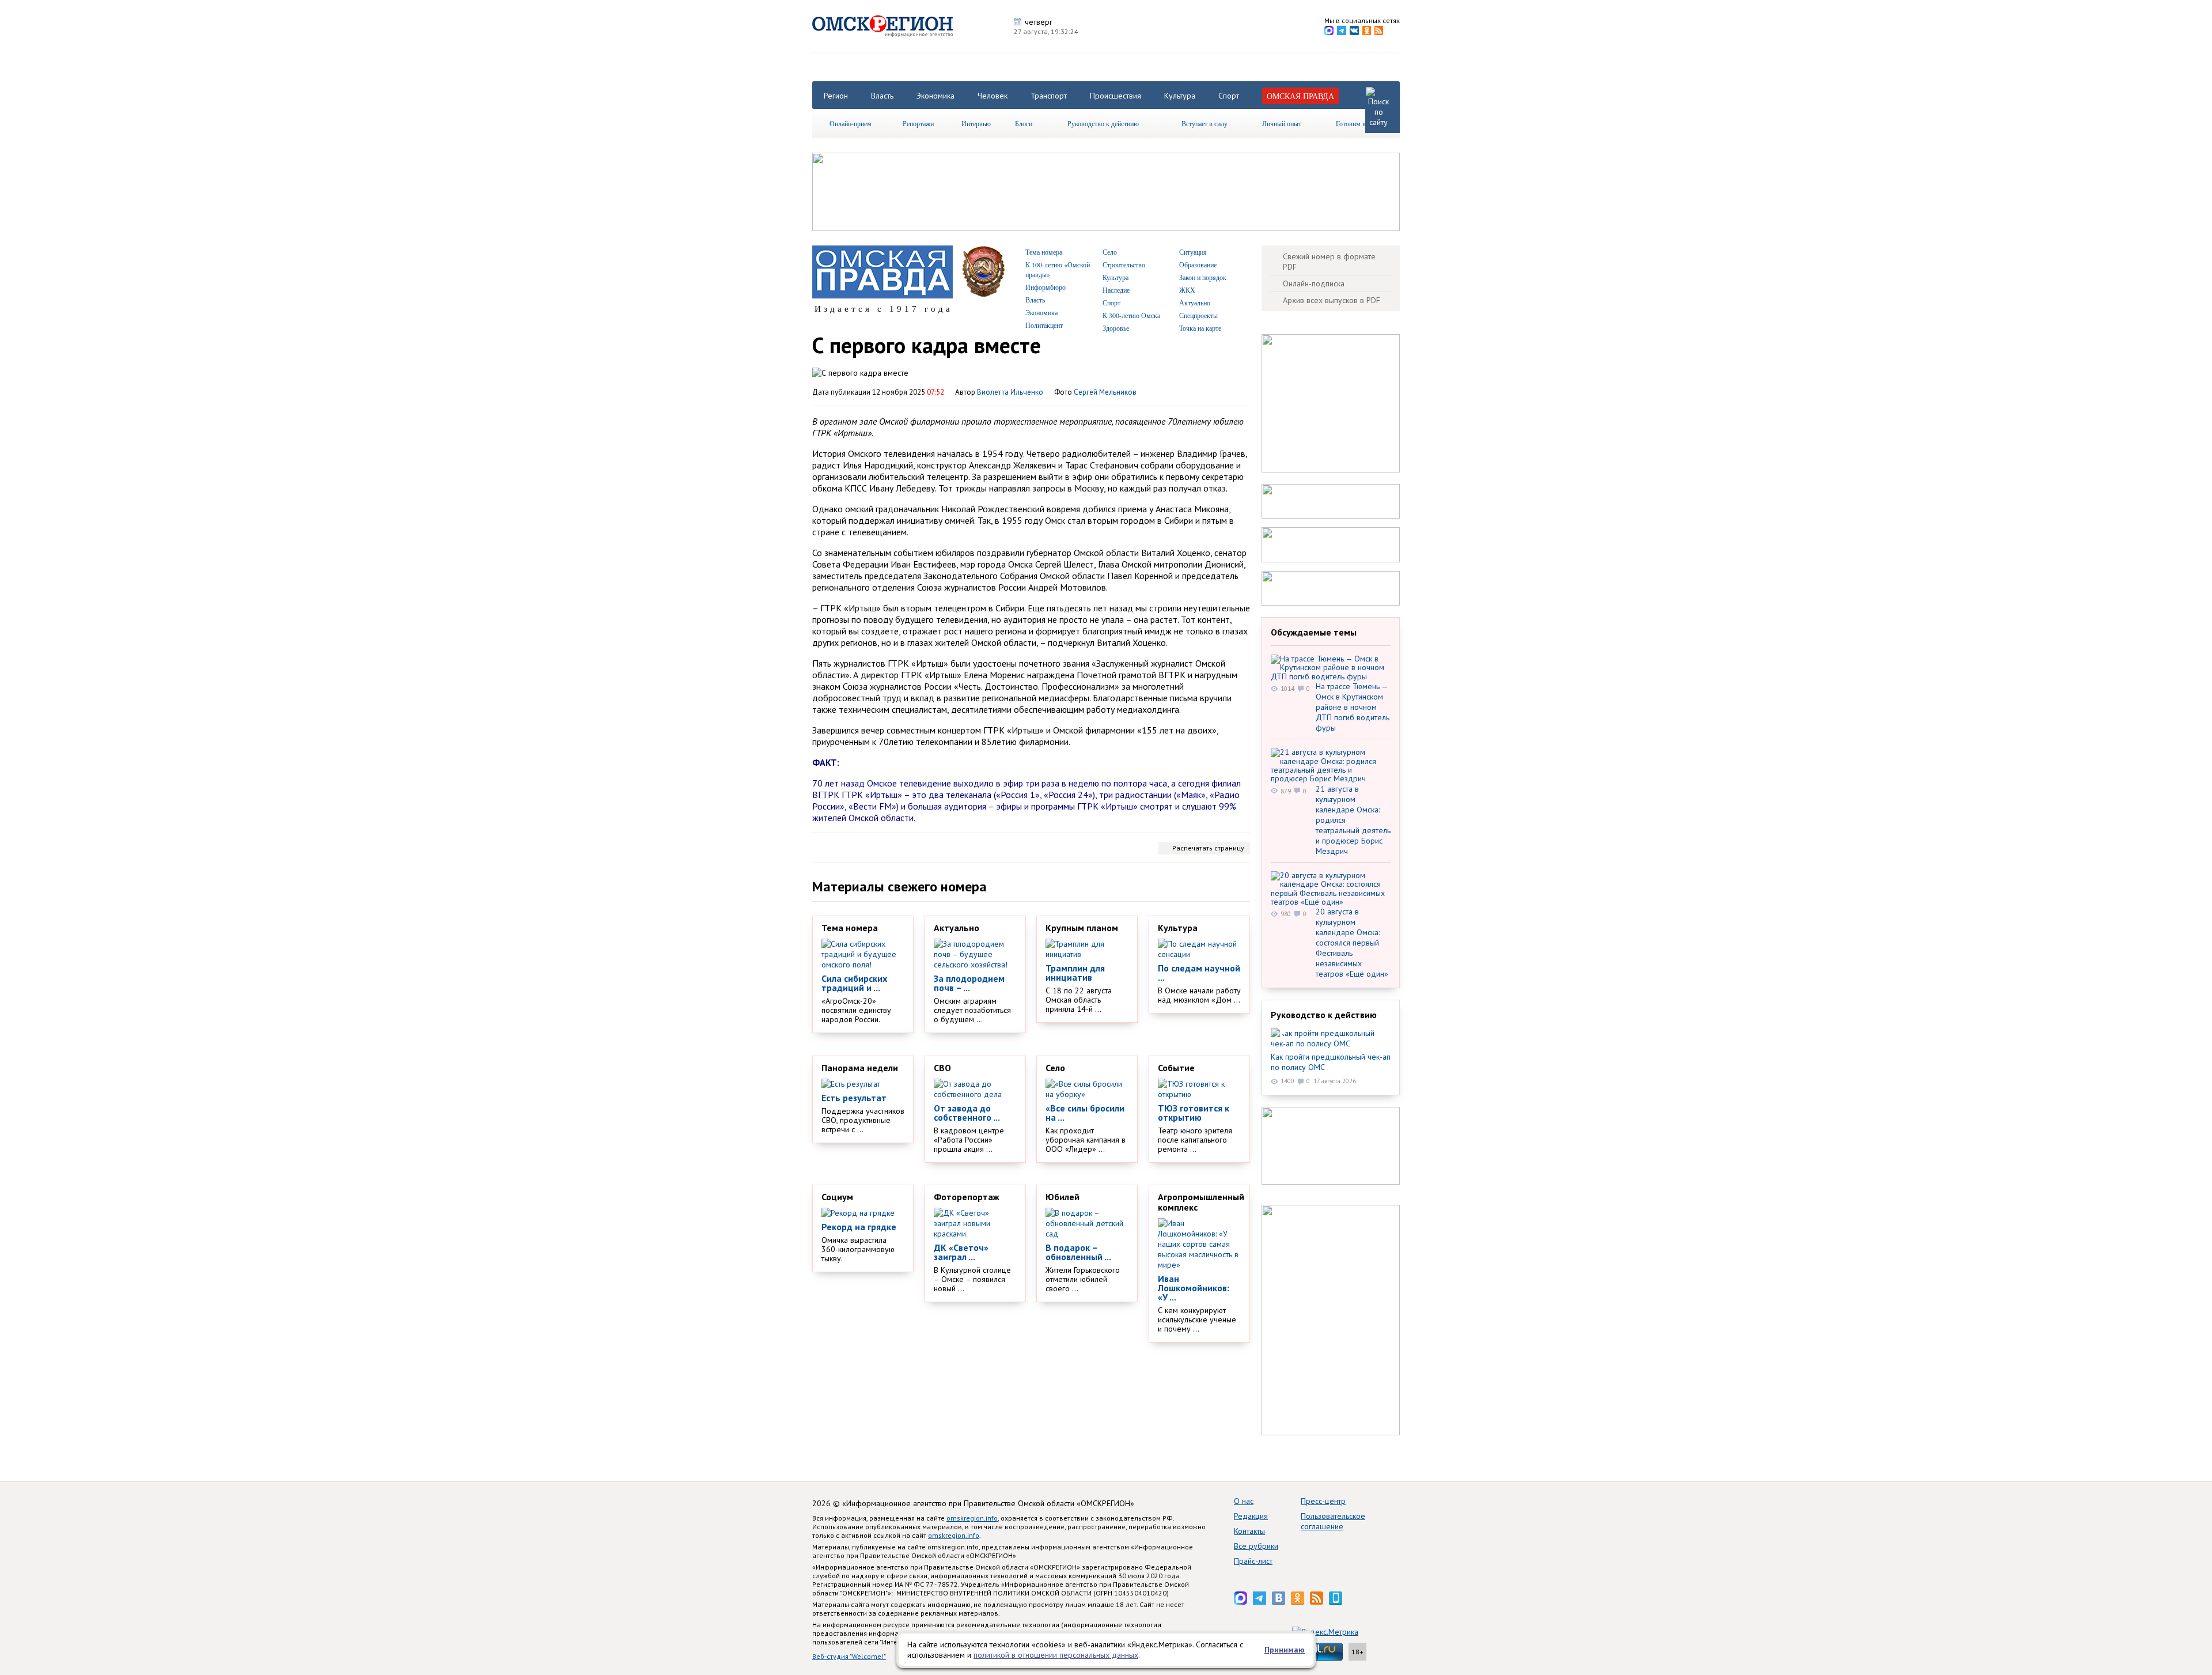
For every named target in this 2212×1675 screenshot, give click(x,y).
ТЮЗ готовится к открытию (1194, 1113)
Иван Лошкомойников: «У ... (1194, 1288)
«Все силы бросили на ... (1085, 1113)
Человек (993, 96)
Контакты (1249, 1531)
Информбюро (1046, 287)
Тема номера (1044, 252)
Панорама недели (860, 1068)
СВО (942, 1068)
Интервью (976, 123)
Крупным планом (1082, 928)
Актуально (1195, 303)
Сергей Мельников (1105, 392)
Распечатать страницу (1208, 848)
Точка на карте (1200, 328)
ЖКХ (1187, 290)
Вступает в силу (1205, 123)
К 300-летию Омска (1131, 315)
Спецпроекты (1198, 315)
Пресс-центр (1323, 1501)
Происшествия (1116, 96)
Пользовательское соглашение (1333, 1521)
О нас (1244, 1501)
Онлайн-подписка (1314, 283)
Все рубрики (1256, 1546)
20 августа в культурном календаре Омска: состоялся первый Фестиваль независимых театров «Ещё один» (1352, 943)
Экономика (935, 96)
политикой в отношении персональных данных (1056, 1655)
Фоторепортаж (967, 1197)
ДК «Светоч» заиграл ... (961, 1252)
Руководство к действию (1103, 123)
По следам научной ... (1199, 973)
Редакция (1251, 1516)
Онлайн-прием (851, 123)
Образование (1198, 264)
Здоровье (1116, 328)
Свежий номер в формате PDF (1329, 262)
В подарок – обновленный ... (1078, 1252)
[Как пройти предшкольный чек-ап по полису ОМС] (1331, 1038)
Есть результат (854, 1098)
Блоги (1024, 123)
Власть (882, 96)
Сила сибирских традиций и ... (854, 983)
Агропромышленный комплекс (1201, 1202)
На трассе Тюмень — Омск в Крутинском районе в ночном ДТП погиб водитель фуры (1353, 707)
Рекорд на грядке (859, 1227)
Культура (1180, 96)
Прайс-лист (1253, 1561)
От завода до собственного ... (967, 1113)
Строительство (1124, 264)
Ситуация (1193, 252)
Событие (1176, 1068)
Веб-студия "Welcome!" (849, 1656)
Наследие (1116, 290)
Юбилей (1063, 1197)
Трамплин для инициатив (1075, 973)
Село (1110, 252)
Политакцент (1044, 325)
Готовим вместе (1359, 123)
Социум (837, 1197)
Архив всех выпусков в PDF (1332, 300)
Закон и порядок (1203, 277)
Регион (836, 96)
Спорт (1229, 96)
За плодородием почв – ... (969, 983)
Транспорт (1049, 96)
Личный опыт (1282, 123)
